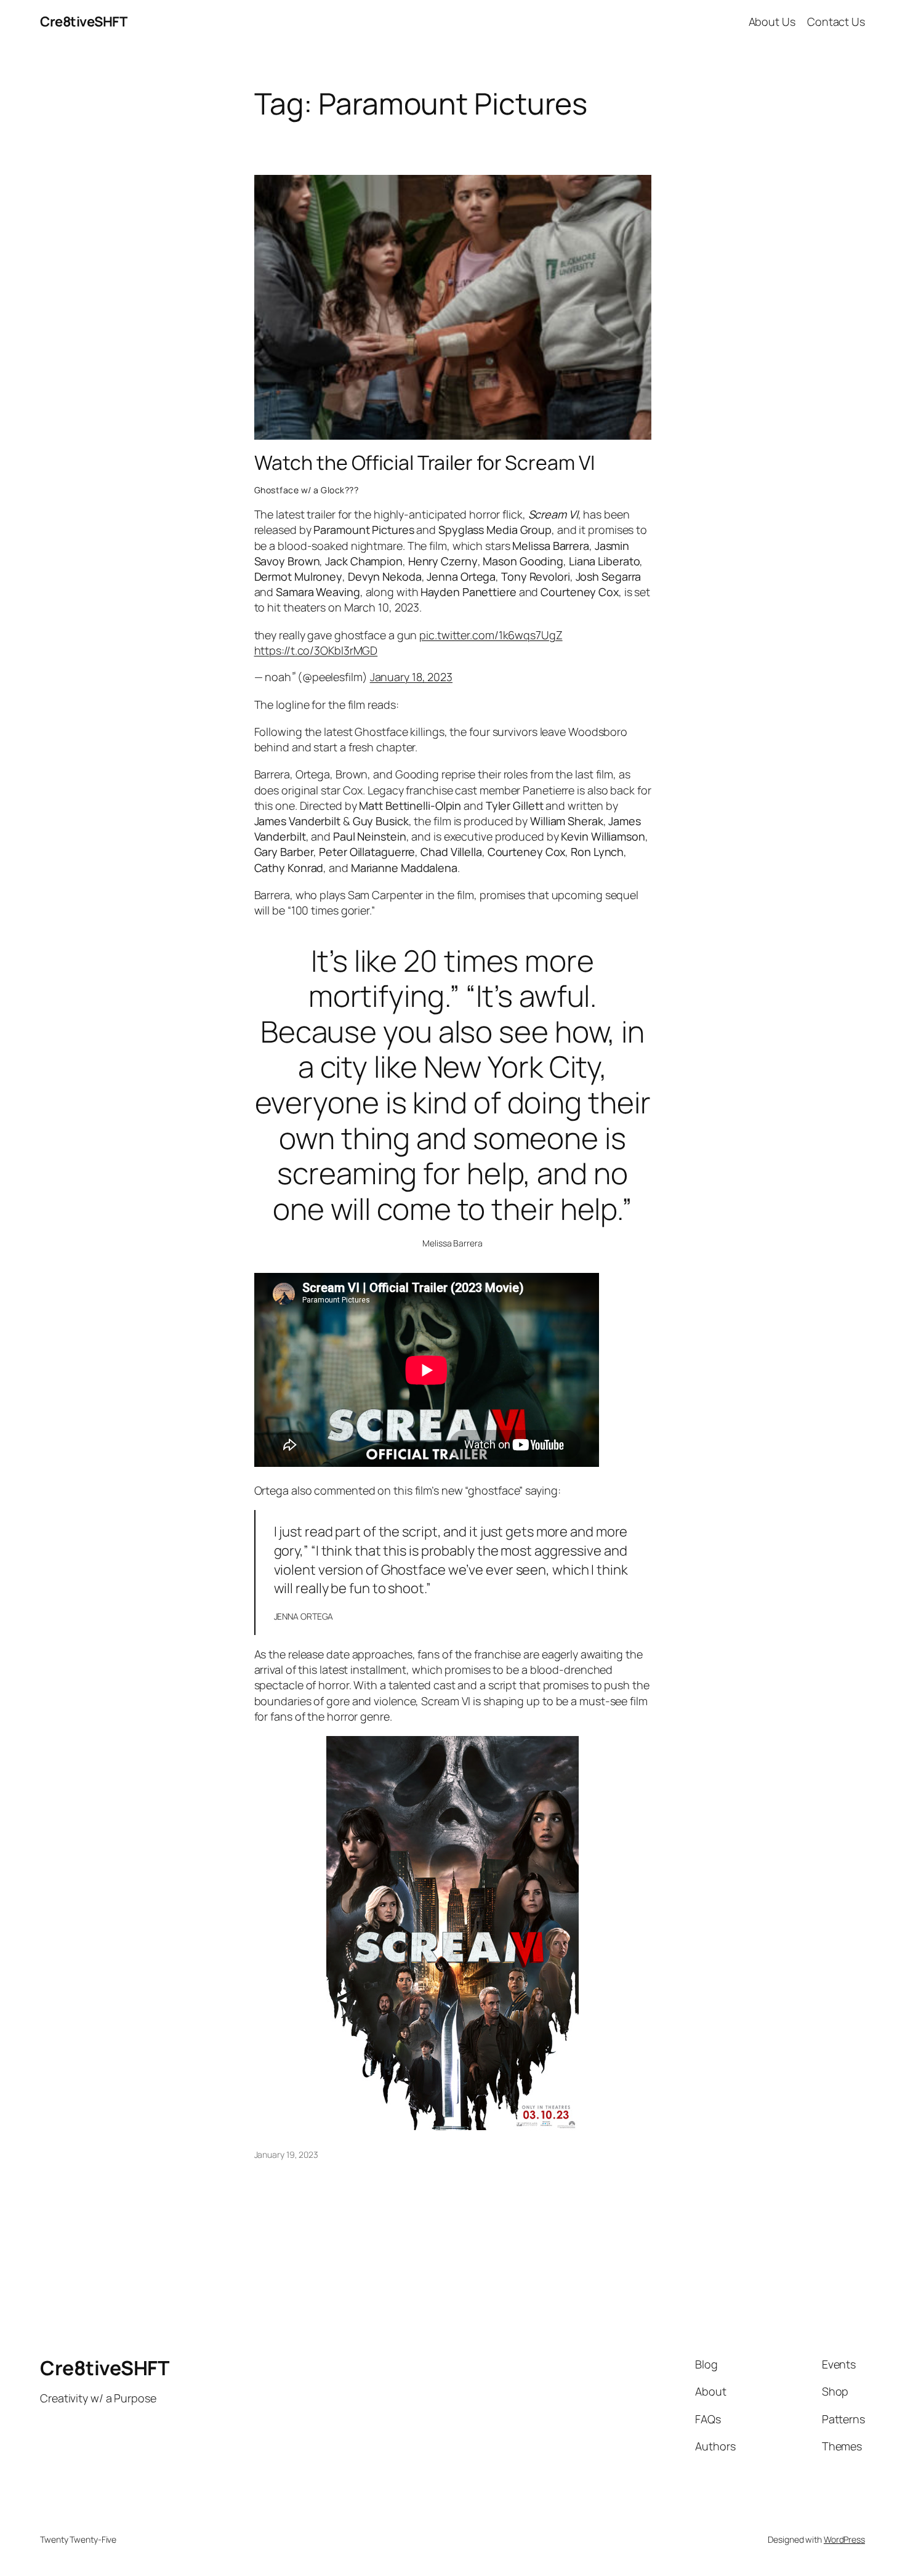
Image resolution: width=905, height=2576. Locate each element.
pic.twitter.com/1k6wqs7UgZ (491, 635)
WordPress (844, 2539)
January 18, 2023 (411, 677)
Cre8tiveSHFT (83, 22)
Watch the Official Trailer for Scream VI (424, 462)
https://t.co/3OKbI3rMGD (316, 650)
